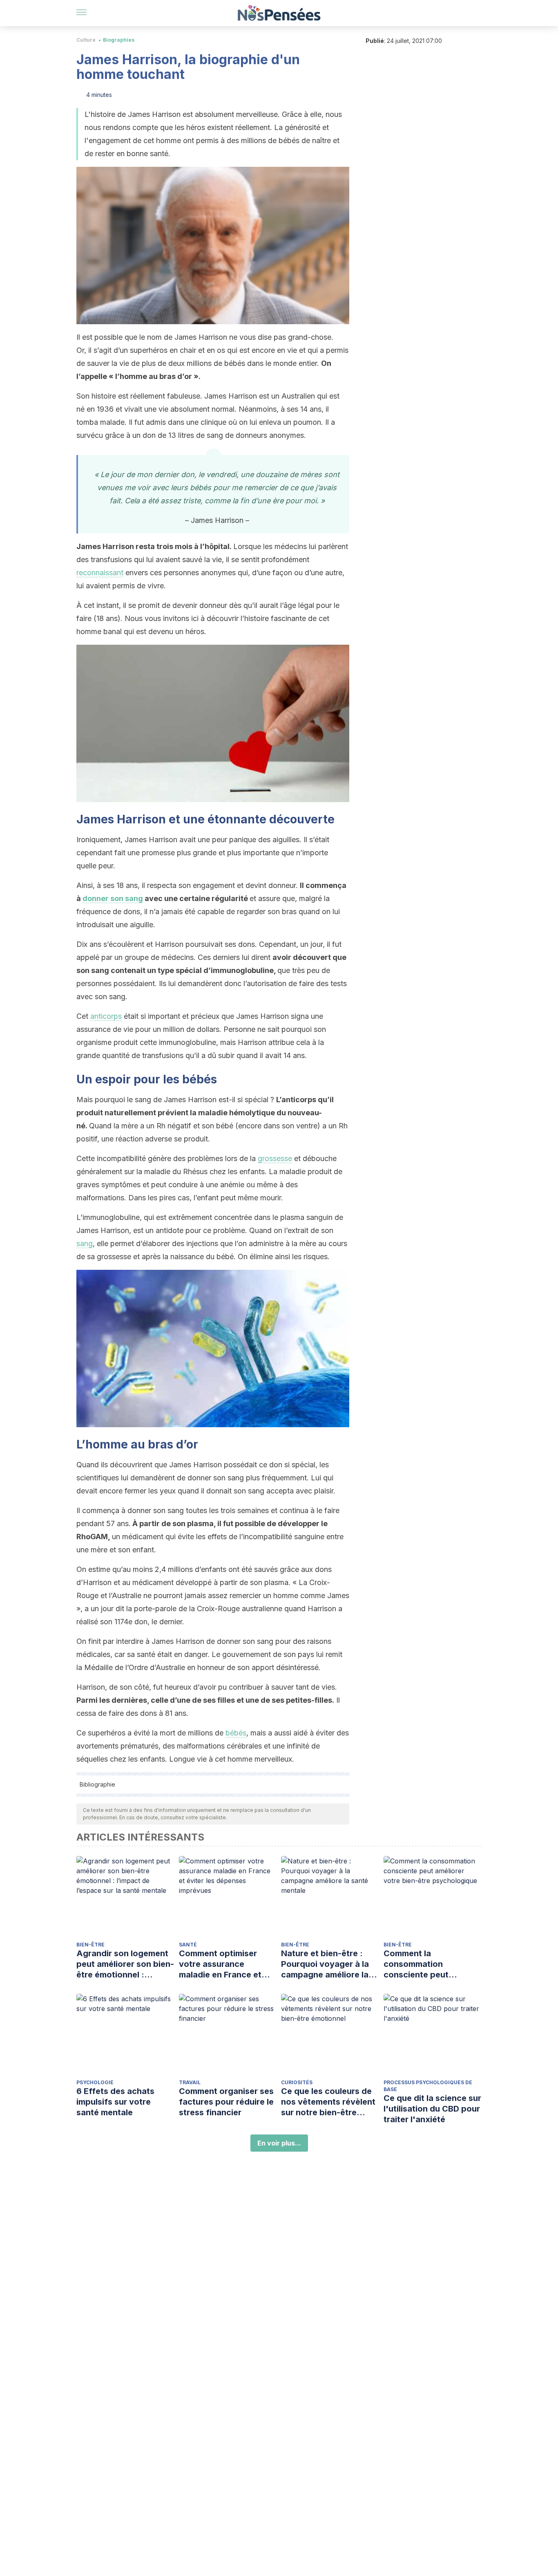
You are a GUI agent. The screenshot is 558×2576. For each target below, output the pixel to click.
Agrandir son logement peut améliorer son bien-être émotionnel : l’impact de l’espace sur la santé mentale (125, 1964)
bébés (236, 1733)
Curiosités (297, 2082)
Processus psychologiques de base (428, 2086)
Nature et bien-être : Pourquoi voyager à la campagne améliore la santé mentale (325, 1964)
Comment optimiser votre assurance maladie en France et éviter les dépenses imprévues (220, 1964)
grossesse (275, 1158)
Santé (188, 1945)
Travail (190, 2082)
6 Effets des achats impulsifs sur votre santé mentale (115, 2102)
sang (85, 1243)
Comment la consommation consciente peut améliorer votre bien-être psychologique (426, 1964)
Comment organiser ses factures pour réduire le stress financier (226, 2102)
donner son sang (113, 898)
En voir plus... (279, 2143)
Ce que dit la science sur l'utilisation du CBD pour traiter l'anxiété (432, 2109)
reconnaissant (100, 573)
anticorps (106, 1016)
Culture (86, 40)
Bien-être (90, 1945)
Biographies (119, 40)
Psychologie (95, 2082)
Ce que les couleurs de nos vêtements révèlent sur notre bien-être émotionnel (328, 2102)
